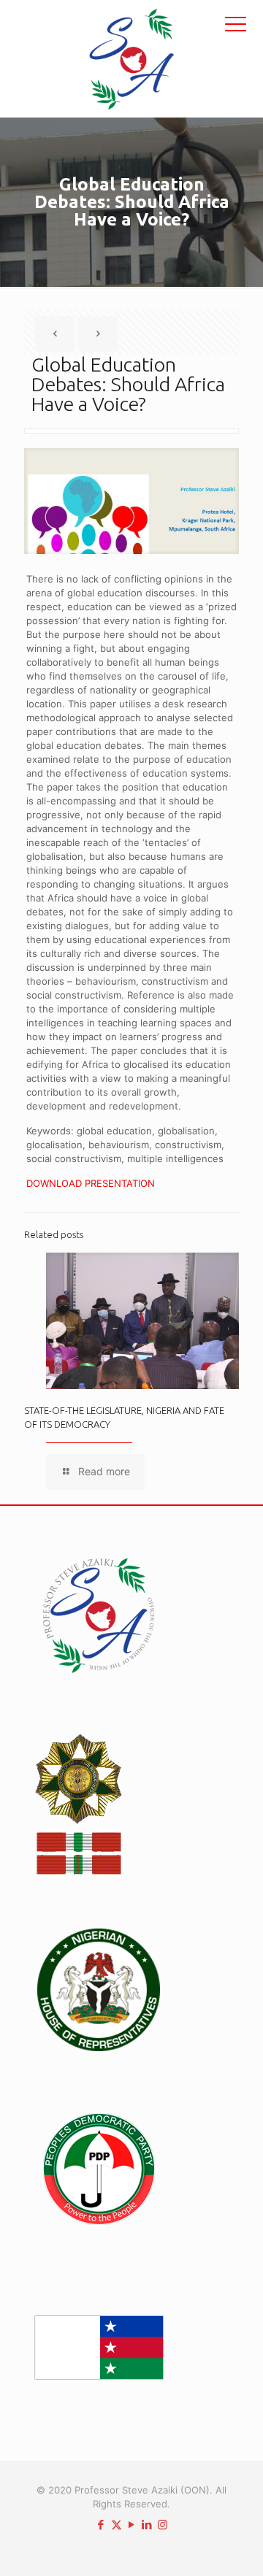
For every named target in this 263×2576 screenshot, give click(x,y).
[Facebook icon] (101, 2525)
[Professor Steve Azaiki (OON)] (131, 58)
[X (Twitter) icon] (117, 2525)
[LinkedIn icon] (147, 2525)
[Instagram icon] (163, 2525)
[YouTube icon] (132, 2525)
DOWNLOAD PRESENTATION (91, 1183)
